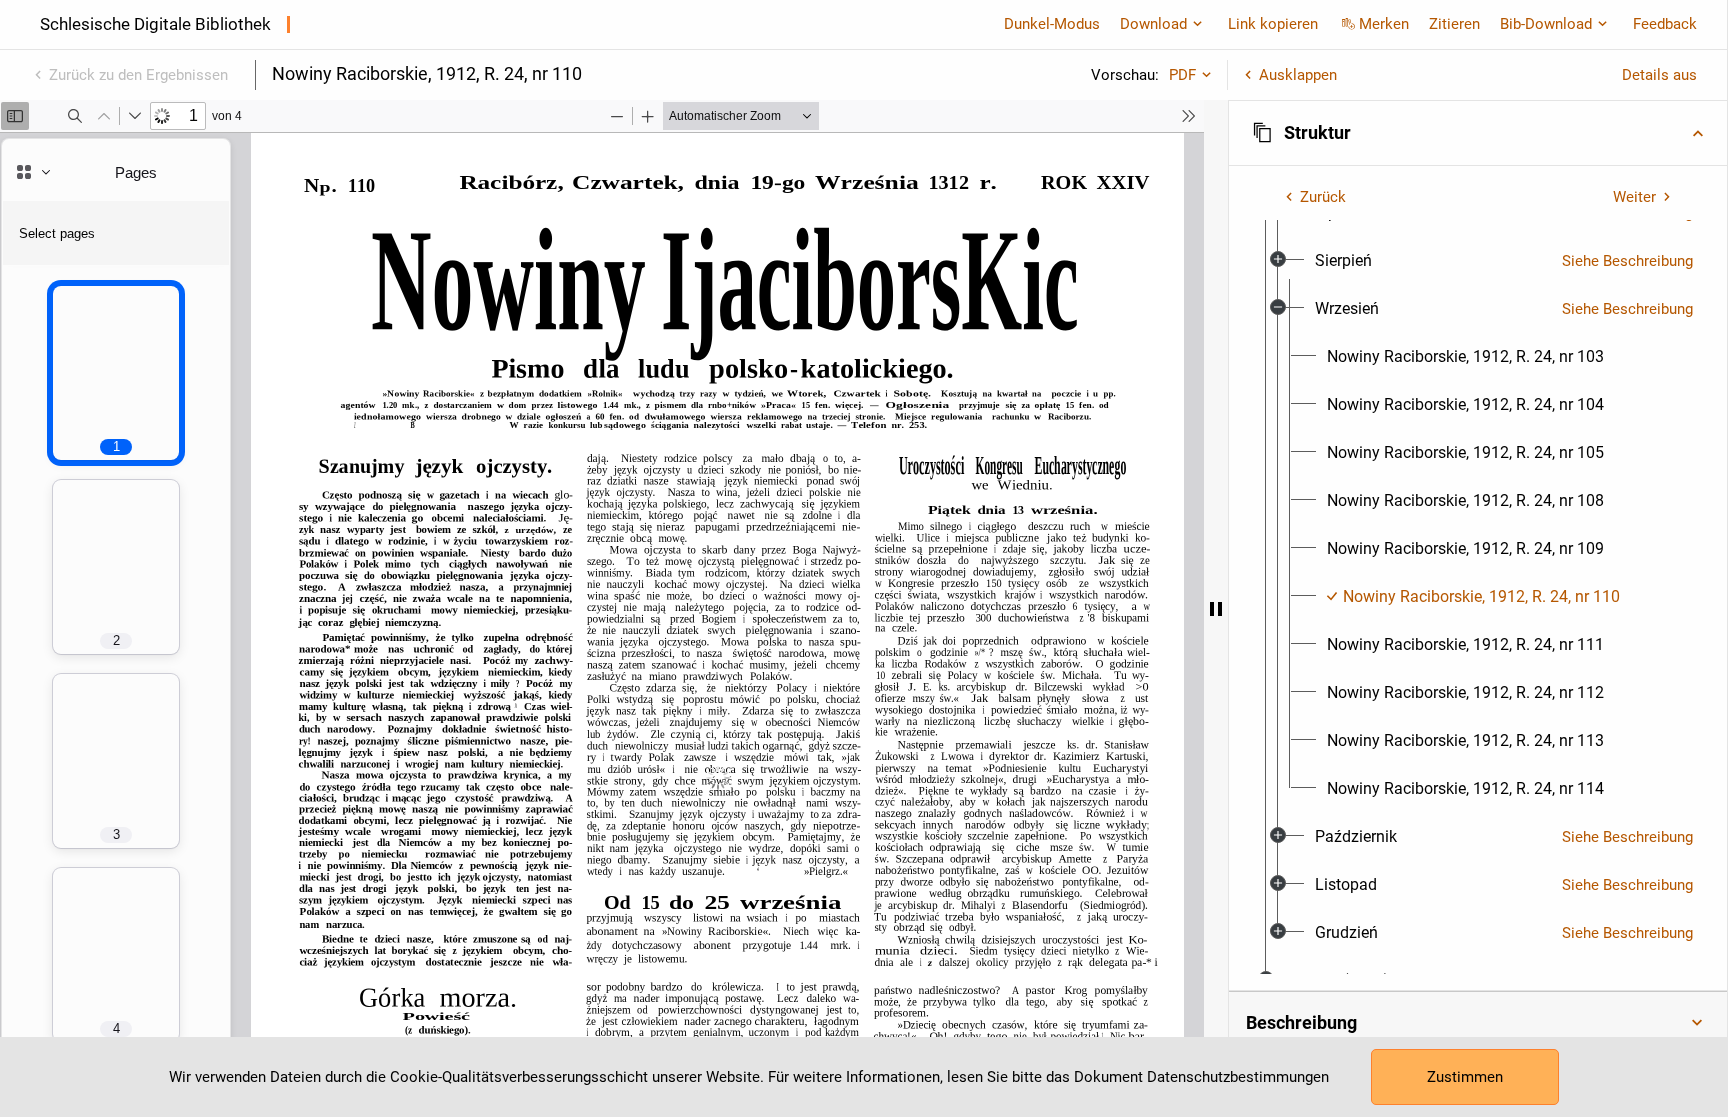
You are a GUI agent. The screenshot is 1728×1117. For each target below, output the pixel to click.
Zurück (1323, 197)
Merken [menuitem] (1384, 24)
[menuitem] (1343, 261)
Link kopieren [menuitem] (1273, 24)
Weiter (1634, 197)
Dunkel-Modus (1052, 24)
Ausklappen (1298, 75)
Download (1153, 24)
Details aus (1659, 75)
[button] (1478, 133)
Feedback (1665, 24)
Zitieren (1454, 24)
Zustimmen (1465, 1077)
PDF (1182, 75)
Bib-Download (1546, 24)
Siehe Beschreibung (1627, 261)
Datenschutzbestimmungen (1238, 1077)
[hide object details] (1216, 608)
